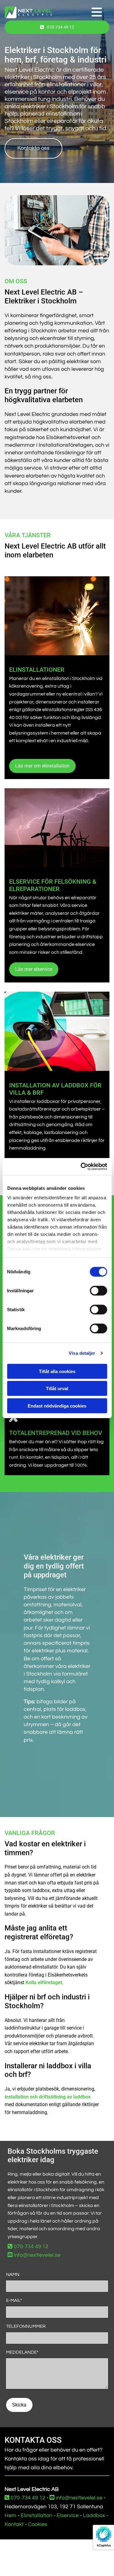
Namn (13, 2275)
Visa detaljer (82, 1353)
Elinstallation (36, 2515)
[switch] (98, 1290)
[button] (81, 13)
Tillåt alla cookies (57, 1371)
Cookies (38, 2524)
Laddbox (94, 2515)
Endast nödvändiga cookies (57, 1406)
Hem (10, 2515)
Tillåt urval (57, 1388)
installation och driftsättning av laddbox (48, 2097)
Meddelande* (22, 2352)
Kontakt (14, 2524)
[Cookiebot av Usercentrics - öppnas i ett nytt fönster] (81, 1167)
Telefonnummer (26, 2326)
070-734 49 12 (28, 2247)
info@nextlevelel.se (34, 2255)
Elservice (68, 2515)
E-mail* (14, 2301)
